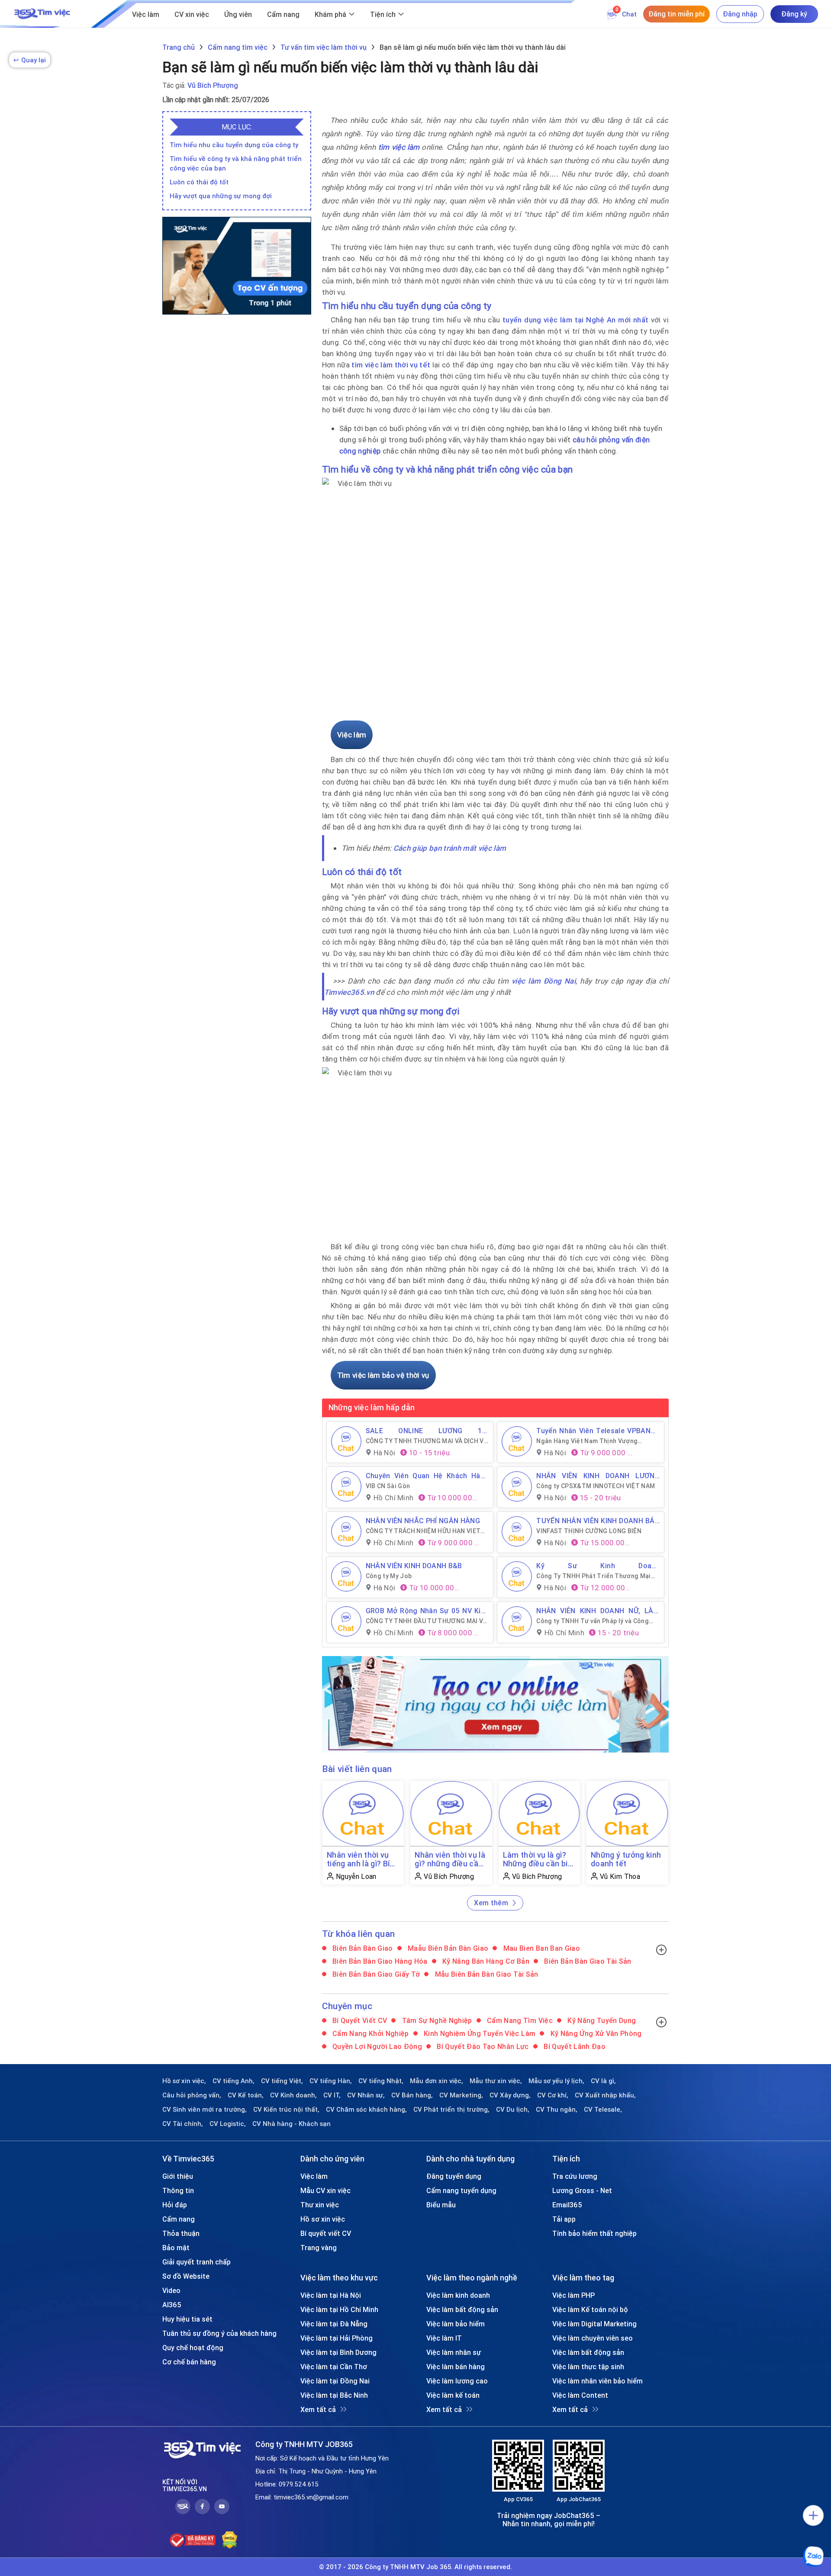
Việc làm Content (580, 2395)
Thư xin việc (320, 2205)
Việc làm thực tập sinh (588, 2367)
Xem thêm (491, 1903)
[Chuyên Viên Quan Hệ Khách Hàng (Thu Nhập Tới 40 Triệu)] (346, 1486)
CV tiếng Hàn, (331, 2081)
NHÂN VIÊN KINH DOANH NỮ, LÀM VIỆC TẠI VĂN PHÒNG (598, 1611)
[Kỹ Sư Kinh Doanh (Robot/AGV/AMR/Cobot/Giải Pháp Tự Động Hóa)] (517, 1576)
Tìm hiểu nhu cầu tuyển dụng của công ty (234, 145)
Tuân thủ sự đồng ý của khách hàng (219, 2333)
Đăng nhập (740, 14)
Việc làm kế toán (453, 2395)
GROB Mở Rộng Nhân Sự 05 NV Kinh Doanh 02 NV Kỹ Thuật (427, 1611)
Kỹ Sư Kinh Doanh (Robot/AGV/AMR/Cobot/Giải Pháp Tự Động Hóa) (598, 1566)
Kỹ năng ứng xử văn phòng (595, 2033)
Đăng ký (794, 14)
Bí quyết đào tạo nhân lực (482, 2046)
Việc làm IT (444, 2338)
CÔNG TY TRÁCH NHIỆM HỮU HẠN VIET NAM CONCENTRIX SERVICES (423, 1531)
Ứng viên (238, 14)
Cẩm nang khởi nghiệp (370, 2033)
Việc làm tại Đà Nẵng (334, 2324)
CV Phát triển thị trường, (451, 2110)
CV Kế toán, (246, 2095)
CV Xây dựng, (510, 2095)
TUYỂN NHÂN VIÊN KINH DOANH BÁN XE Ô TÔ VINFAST (598, 1521)
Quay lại (30, 60)
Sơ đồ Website (186, 2276)
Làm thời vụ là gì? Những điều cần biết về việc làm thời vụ (539, 1859)
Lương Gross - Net (582, 2190)
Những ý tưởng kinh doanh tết (626, 1859)
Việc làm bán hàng (456, 2367)
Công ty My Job (389, 1576)
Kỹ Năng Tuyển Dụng (601, 2020)
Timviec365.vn (349, 992)
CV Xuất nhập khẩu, (605, 2095)
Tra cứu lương (575, 2176)
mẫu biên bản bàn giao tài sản (485, 1974)
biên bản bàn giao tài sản (587, 1961)
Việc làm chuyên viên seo (593, 2338)
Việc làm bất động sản (462, 2309)
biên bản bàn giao (362, 1948)
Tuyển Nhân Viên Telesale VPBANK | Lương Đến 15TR (598, 1431)
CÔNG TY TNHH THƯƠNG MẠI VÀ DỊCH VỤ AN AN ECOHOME (427, 1441)
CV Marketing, (461, 2095)
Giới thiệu (178, 2176)
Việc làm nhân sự (454, 2352)
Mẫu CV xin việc (325, 2190)
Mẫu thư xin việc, (496, 2081)
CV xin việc (192, 14)
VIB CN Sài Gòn (388, 1486)
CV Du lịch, (513, 2110)
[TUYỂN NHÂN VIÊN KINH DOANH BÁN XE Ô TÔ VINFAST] (517, 1531)
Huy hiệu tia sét (187, 2319)
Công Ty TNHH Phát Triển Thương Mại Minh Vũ (594, 1576)
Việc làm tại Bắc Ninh (334, 2395)
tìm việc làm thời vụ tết (391, 365)
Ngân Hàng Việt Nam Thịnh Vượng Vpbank (587, 1441)
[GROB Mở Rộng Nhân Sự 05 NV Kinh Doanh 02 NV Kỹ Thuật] (346, 1621)
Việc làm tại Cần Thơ (334, 2367)
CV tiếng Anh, (234, 2081)
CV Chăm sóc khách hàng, (366, 2110)
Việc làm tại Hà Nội (331, 2295)
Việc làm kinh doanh (458, 2295)
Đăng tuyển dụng (454, 2176)
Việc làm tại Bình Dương (338, 2352)
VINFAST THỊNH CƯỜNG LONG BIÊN (589, 1531)
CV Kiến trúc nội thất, (286, 2110)
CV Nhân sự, (366, 2095)
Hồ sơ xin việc (323, 2219)
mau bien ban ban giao (540, 1948)
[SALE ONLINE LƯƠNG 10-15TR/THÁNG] (346, 1441)
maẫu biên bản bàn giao (447, 1948)
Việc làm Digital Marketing (594, 2324)
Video (171, 2290)
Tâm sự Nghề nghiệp (436, 2020)
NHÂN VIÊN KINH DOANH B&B (414, 1566)
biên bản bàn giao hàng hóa (379, 1961)
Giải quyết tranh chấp (196, 2262)
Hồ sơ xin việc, (184, 2081)
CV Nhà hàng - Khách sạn (291, 2124)
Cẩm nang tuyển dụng (461, 2190)
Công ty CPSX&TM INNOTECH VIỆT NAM (596, 1486)
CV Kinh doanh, (293, 2095)
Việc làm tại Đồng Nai (335, 2381)
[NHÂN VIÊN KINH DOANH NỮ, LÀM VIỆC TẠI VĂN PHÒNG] (517, 1621)
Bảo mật (176, 2248)
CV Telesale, (603, 2110)
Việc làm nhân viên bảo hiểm (597, 2381)
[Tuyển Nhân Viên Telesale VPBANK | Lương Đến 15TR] (517, 1441)
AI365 (172, 2305)
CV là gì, (603, 2081)
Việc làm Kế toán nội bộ (590, 2309)
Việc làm (146, 14)
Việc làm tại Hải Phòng (337, 2338)
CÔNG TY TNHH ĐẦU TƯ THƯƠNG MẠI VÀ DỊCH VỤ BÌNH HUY (426, 1621)
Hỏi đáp (175, 2205)
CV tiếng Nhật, (381, 2081)
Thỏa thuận (181, 2233)
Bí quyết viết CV (359, 2020)
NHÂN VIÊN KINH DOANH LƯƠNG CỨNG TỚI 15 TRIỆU (598, 1476)
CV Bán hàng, (412, 2095)
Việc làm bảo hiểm (456, 2324)
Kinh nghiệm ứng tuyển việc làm (479, 2033)
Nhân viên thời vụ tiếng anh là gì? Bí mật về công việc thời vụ (358, 1859)
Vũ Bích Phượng (213, 85)
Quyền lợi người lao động (377, 2046)
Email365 (567, 2205)
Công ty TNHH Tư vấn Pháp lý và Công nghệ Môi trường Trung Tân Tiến (593, 1621)
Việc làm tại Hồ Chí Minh (339, 2309)
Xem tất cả (318, 2409)
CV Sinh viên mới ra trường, (205, 2110)
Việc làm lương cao (457, 2381)
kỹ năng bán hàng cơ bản (485, 1961)
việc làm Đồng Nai (544, 981)
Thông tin (178, 2190)
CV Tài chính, (183, 2124)
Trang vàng (319, 2248)
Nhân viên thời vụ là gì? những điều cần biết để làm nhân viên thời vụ (450, 1859)
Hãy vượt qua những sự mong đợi (221, 196)
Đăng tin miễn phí (676, 14)
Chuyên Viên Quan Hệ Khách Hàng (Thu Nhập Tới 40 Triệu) (427, 1476)
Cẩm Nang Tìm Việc (519, 2020)
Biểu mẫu (441, 2205)
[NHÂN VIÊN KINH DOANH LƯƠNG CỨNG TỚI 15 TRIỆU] (517, 1486)
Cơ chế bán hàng (189, 2362)
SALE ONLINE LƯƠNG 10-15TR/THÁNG (427, 1431)
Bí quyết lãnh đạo (574, 2046)
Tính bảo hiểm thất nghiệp (594, 2233)
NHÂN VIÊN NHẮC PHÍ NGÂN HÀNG (423, 1521)
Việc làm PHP (573, 2295)
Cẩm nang (283, 14)
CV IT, (332, 2095)
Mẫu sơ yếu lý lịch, (556, 2081)
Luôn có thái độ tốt (199, 182)
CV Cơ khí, (553, 2095)
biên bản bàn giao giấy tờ (375, 1974)
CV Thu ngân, (557, 2110)
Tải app (564, 2219)
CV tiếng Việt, (282, 2081)
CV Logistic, (228, 2124)
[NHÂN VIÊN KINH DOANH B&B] (346, 1576)
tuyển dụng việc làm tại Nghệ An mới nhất (575, 320)
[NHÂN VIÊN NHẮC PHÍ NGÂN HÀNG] (346, 1531)
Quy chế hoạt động (193, 2348)
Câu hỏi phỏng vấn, (192, 2095)
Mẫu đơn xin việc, (436, 2081)
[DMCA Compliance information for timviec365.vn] (230, 2540)
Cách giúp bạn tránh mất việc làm (450, 848)
